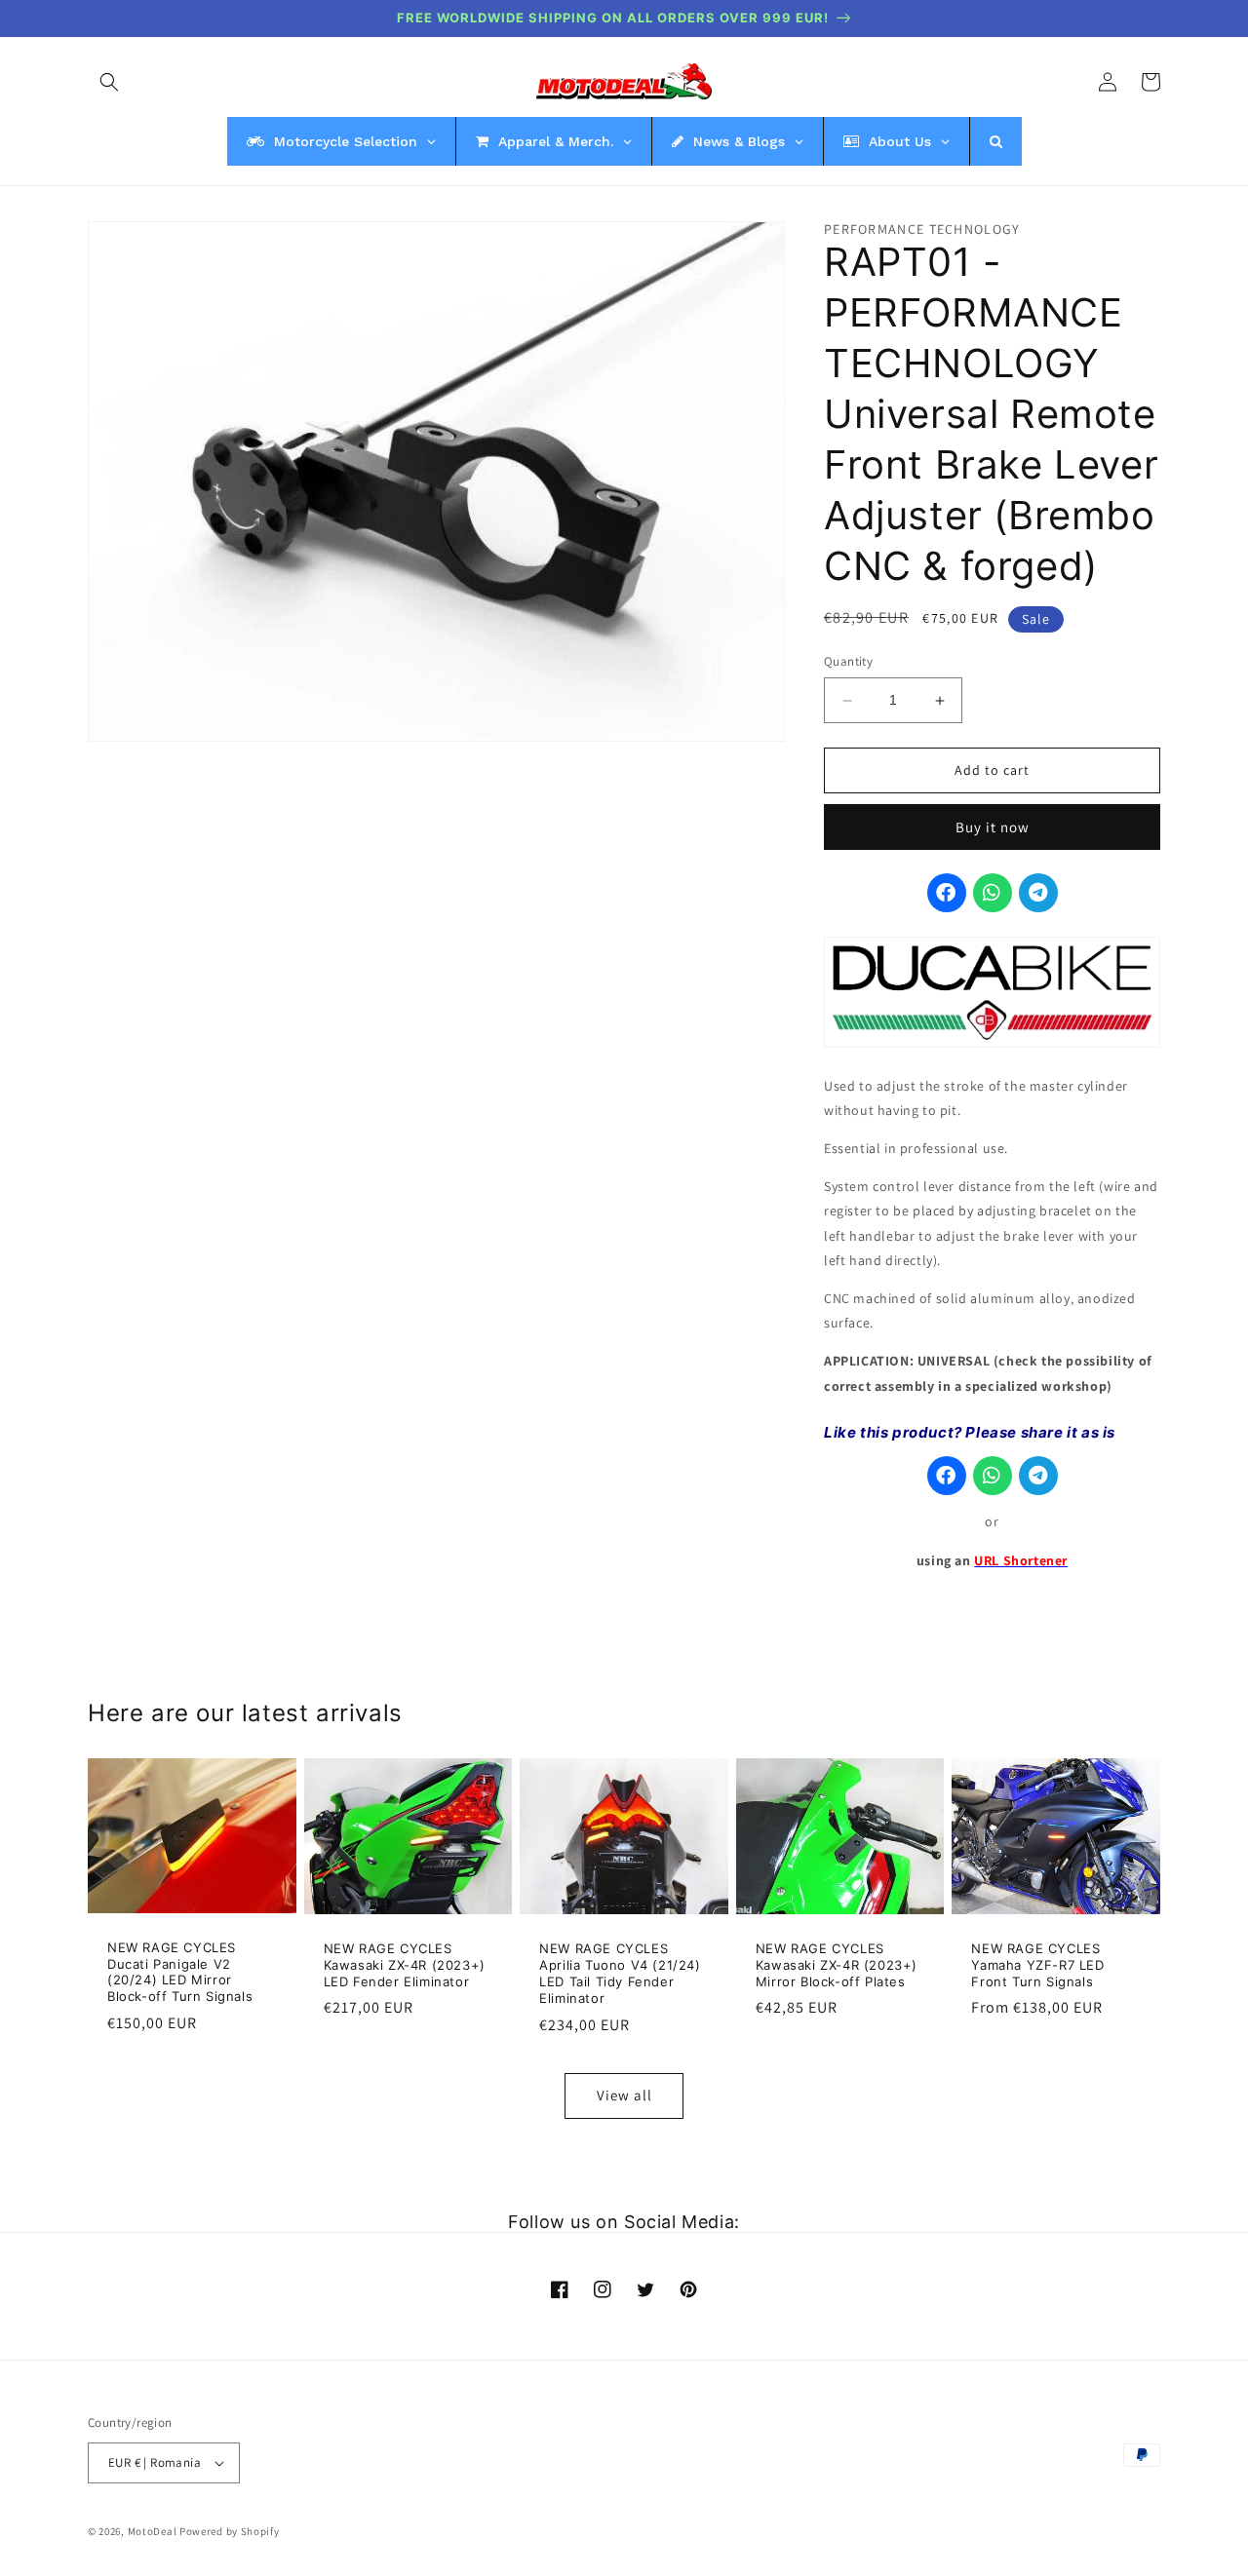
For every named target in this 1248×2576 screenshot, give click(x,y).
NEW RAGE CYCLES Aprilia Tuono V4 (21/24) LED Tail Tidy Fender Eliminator (620, 1973)
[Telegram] (1038, 894)
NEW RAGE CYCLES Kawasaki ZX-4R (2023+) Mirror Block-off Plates (837, 1965)
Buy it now (993, 827)
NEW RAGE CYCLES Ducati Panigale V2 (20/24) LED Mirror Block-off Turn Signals (180, 1972)
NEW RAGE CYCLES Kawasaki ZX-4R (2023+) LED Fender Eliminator (405, 1965)
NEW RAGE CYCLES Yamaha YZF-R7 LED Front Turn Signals (1037, 1965)
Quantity (848, 662)
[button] (109, 82)
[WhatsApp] (993, 894)
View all (624, 2095)
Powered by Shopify (230, 2531)
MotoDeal (153, 2531)
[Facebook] (947, 894)
